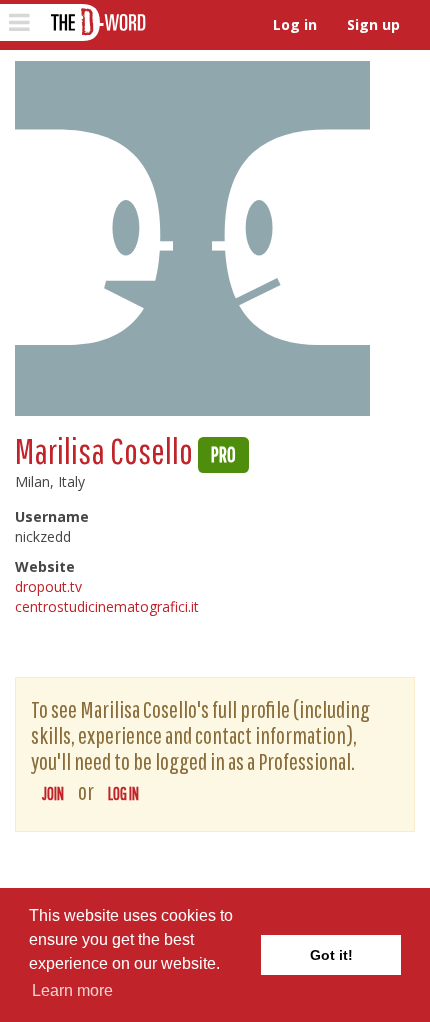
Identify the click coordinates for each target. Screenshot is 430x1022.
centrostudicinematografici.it (107, 606)
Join (53, 793)
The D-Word (96, 22)
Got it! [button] (331, 955)
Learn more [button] (72, 990)
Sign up (373, 24)
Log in (295, 24)
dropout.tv (48, 586)
